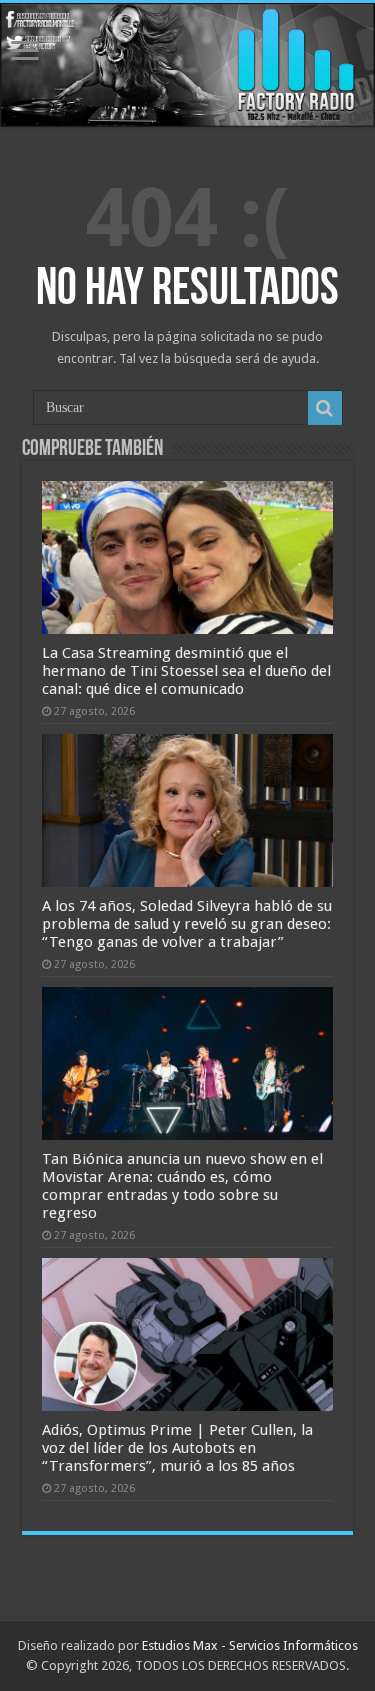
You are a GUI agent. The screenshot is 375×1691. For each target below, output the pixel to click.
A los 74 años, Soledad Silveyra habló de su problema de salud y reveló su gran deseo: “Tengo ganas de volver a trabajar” (187, 924)
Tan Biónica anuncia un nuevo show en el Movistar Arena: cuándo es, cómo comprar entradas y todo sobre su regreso (182, 1186)
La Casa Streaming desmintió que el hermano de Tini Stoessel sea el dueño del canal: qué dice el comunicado (186, 671)
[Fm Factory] (187, 65)
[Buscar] (325, 408)
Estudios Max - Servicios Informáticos (250, 1645)
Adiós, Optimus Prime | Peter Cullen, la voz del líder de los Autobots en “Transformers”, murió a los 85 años (177, 1448)
